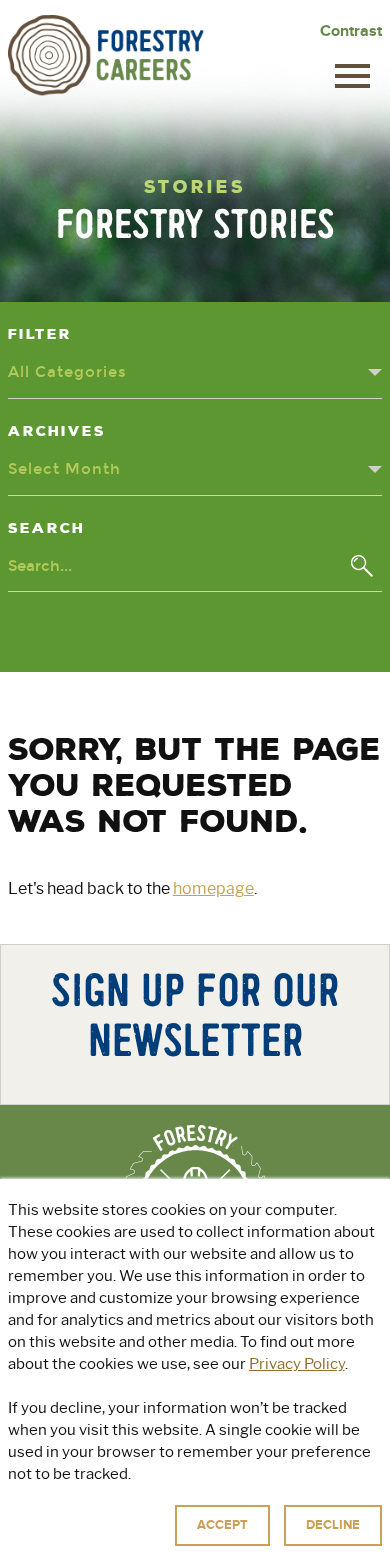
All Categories (67, 372)
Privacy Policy (297, 1364)
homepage (213, 888)
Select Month (64, 469)
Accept (222, 1525)
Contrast (351, 31)
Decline (333, 1525)
